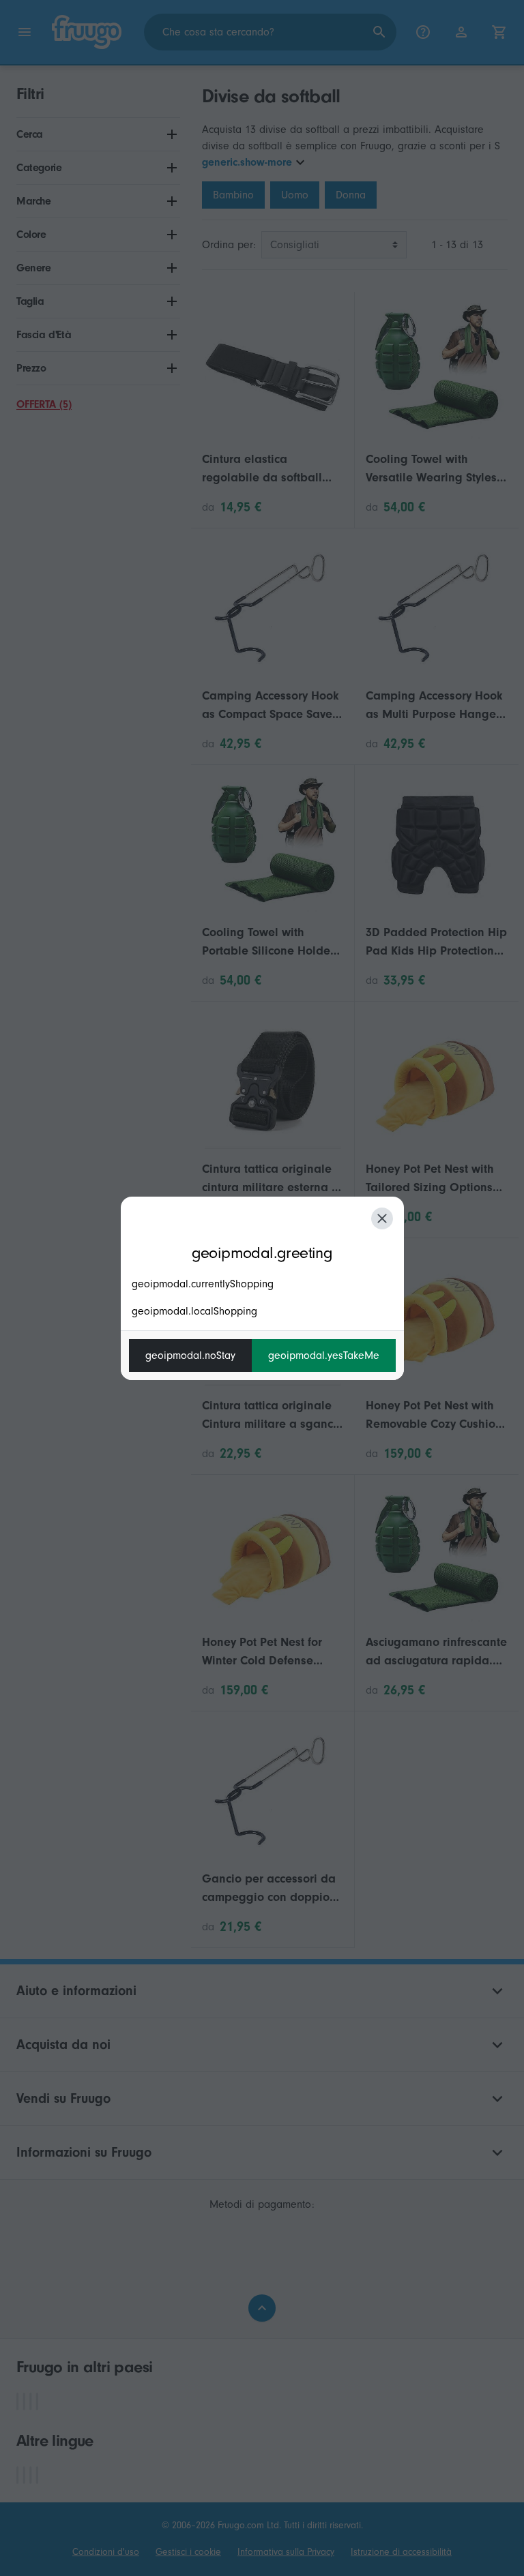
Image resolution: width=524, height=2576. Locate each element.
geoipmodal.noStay (190, 1356)
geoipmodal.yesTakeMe (324, 1356)
